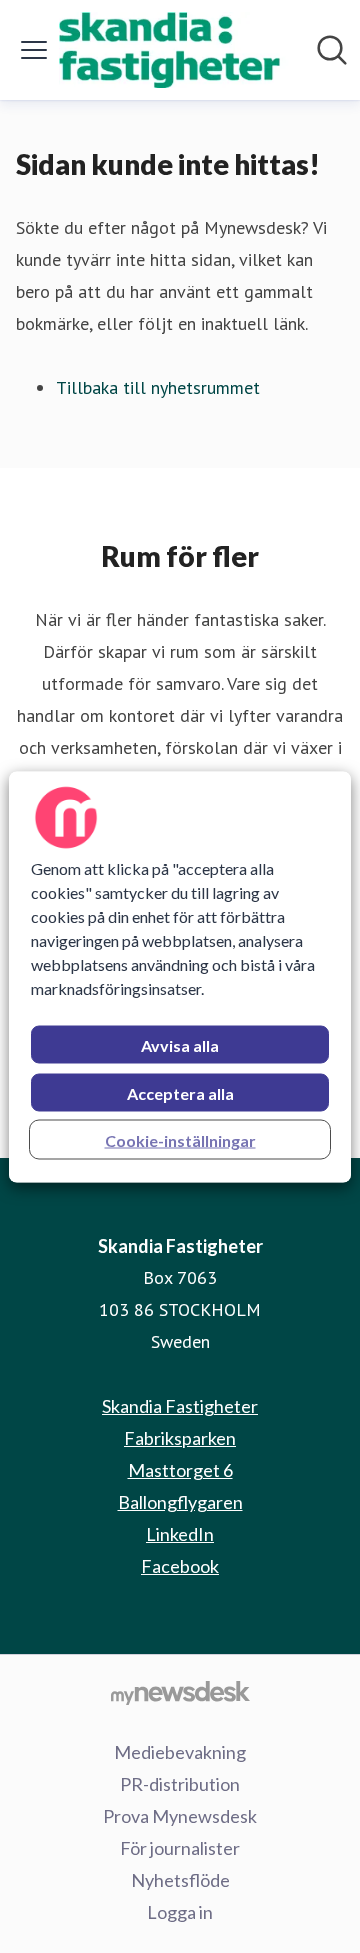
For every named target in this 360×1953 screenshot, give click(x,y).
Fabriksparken (180, 1438)
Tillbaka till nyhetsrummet (158, 387)
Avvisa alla (180, 1044)
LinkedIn (180, 1534)
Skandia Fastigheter (180, 1406)
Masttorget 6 (180, 1470)
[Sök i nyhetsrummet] (332, 50)
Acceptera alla (180, 1092)
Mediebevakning (180, 1752)
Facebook (180, 1566)
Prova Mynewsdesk (180, 1816)
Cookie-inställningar (180, 1139)
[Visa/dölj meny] (34, 50)
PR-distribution (180, 1784)
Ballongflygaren (180, 1502)
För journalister (180, 1848)
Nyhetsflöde (180, 1880)
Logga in (180, 1912)
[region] (180, 976)
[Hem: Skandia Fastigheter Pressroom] (174, 50)
